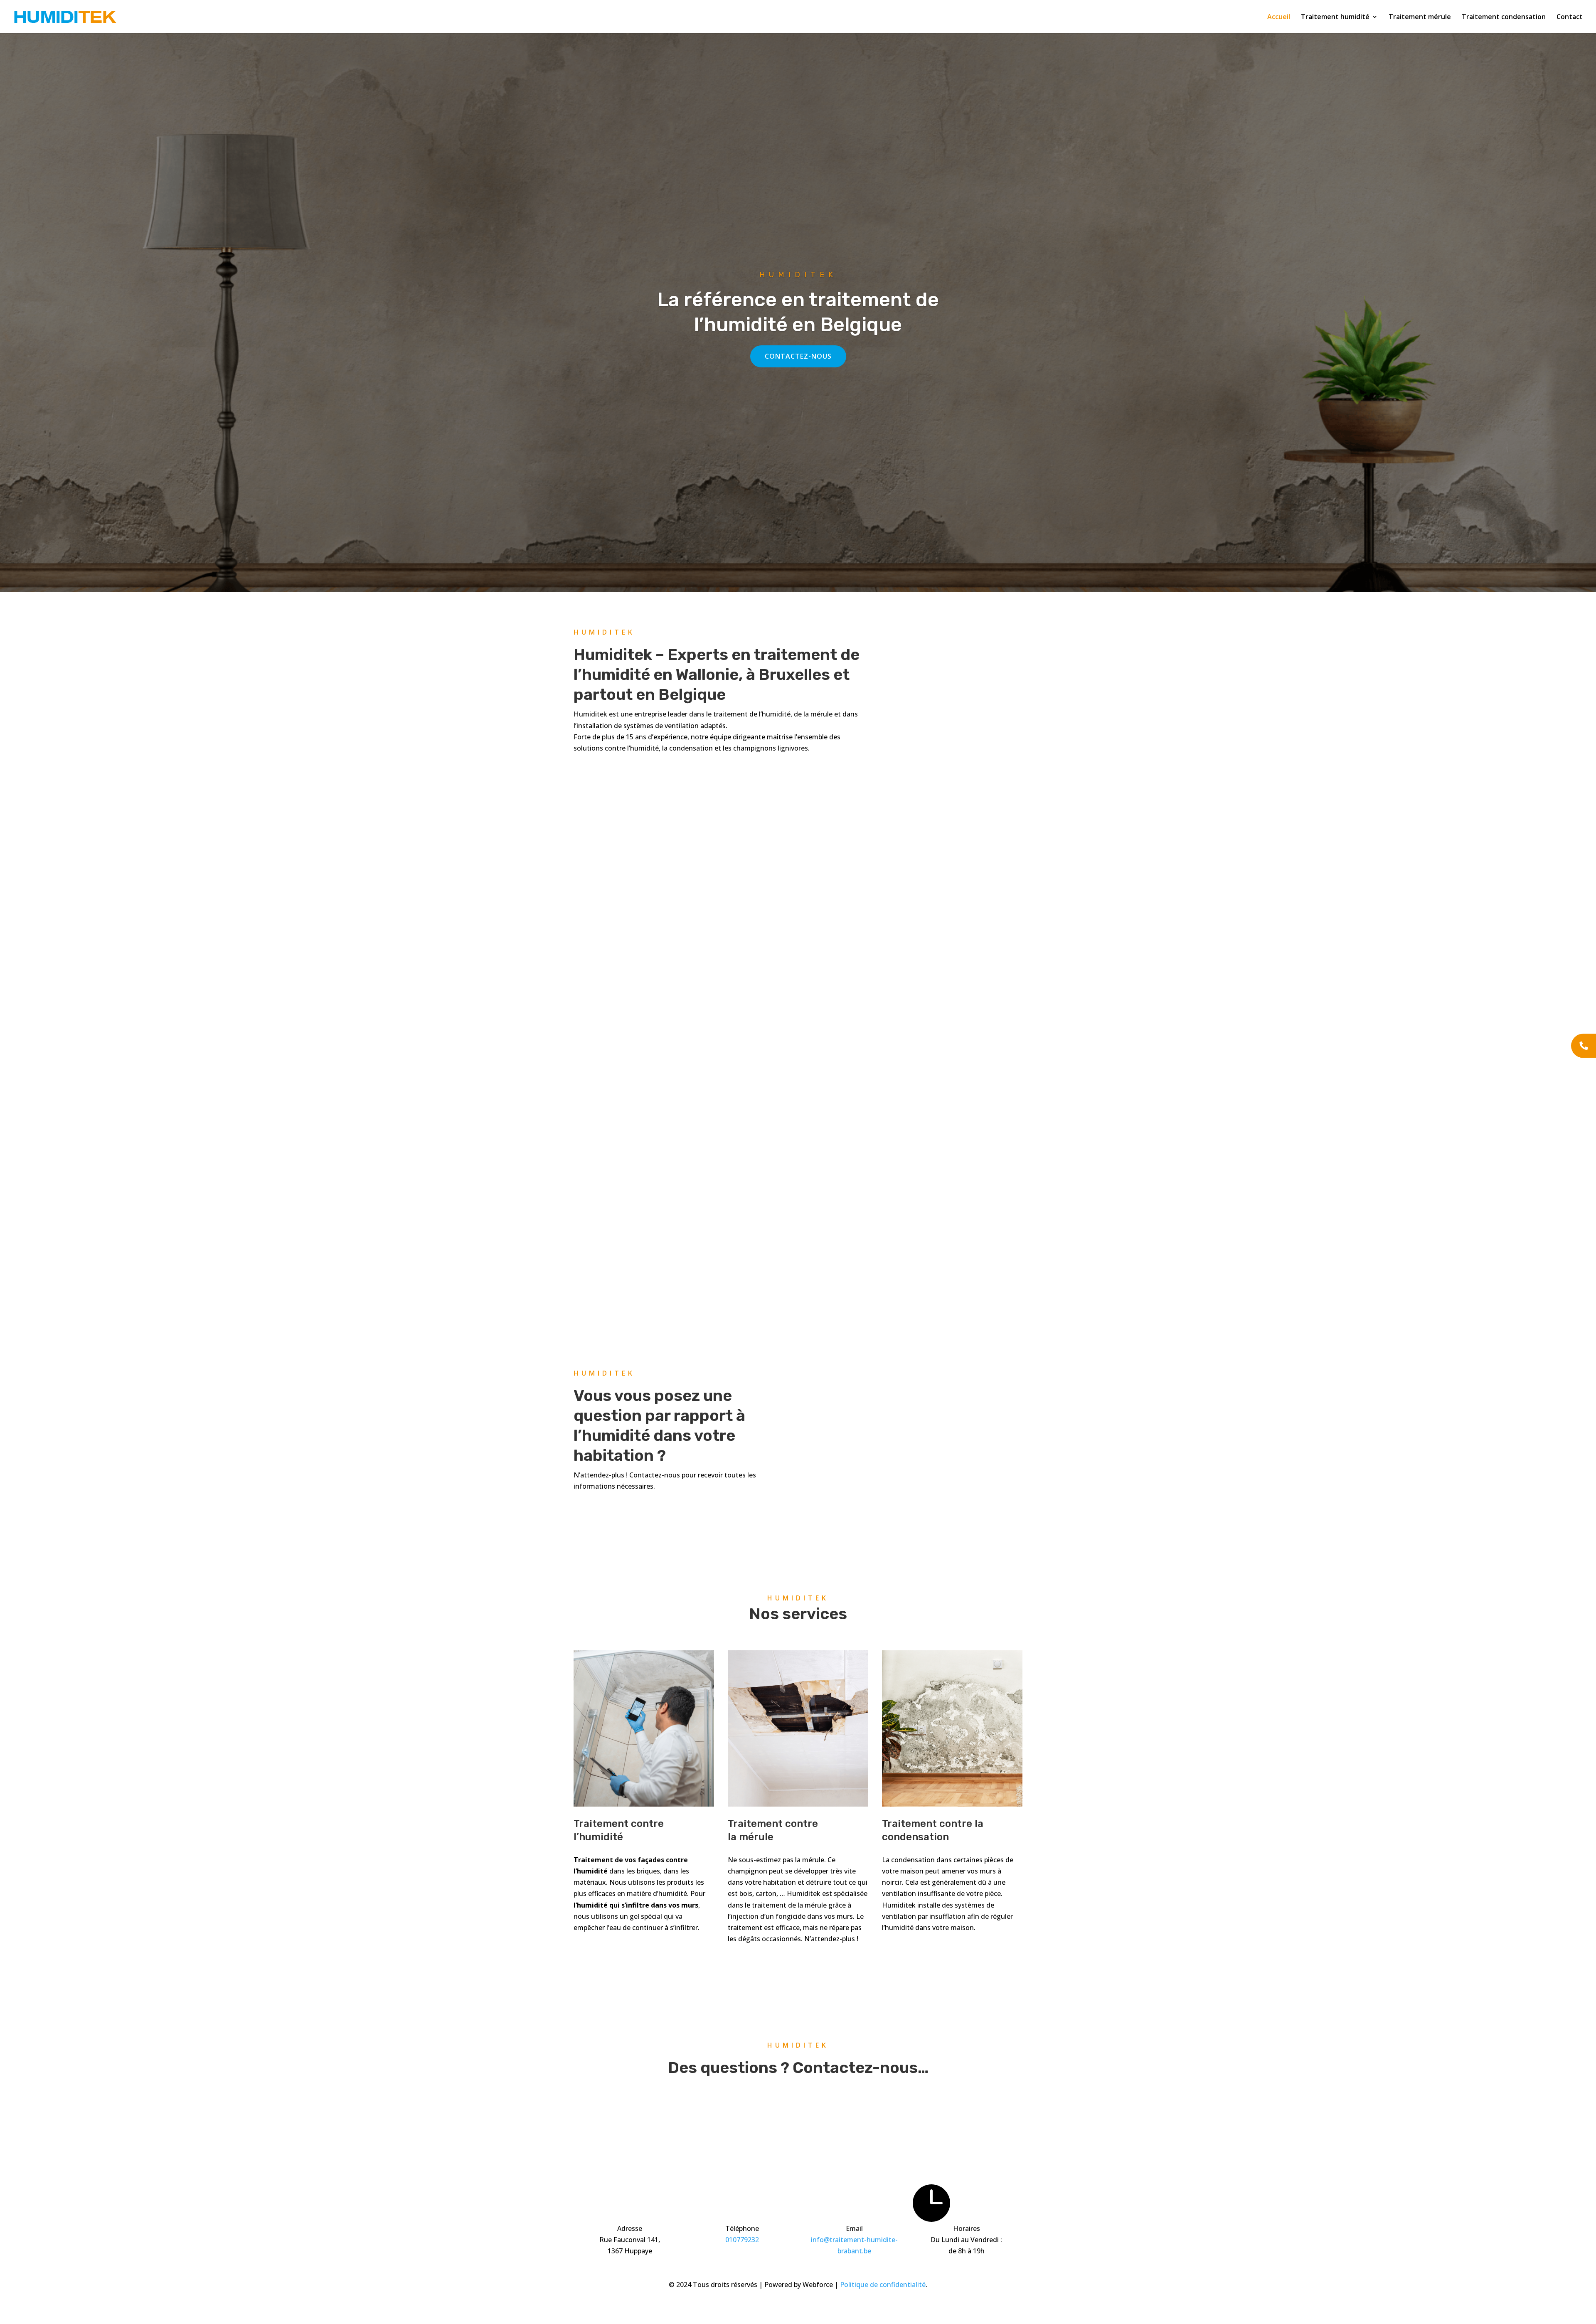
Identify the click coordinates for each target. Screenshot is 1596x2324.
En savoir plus (611, 1950)
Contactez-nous (798, 356)
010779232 (742, 2240)
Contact (1570, 17)
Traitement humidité (1335, 17)
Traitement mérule (1420, 17)
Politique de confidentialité (883, 2285)
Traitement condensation (1504, 17)
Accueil (1279, 17)
